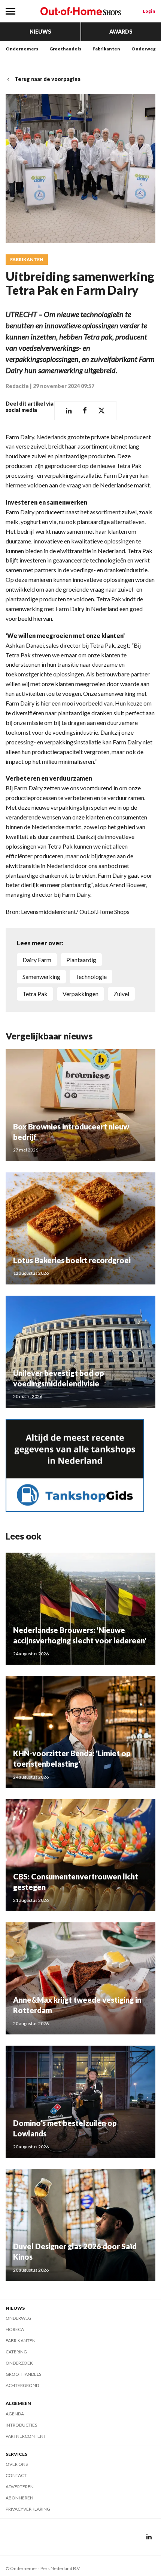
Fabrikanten (106, 49)
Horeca (15, 2329)
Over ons (17, 2464)
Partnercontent (26, 2436)
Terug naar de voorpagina (48, 79)
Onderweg (144, 49)
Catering (16, 2352)
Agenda (15, 2414)
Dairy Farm (37, 960)
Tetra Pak (35, 994)
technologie (91, 977)
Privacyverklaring (28, 2509)
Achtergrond (22, 2385)
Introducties (21, 2425)
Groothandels (65, 49)
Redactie (17, 386)
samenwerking (41, 977)
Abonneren (19, 2498)
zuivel (121, 994)
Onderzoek (19, 2363)
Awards (121, 32)
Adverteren (20, 2487)
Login (149, 11)
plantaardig (81, 960)
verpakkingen (80, 994)
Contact (16, 2475)
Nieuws (40, 32)
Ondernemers (22, 49)
